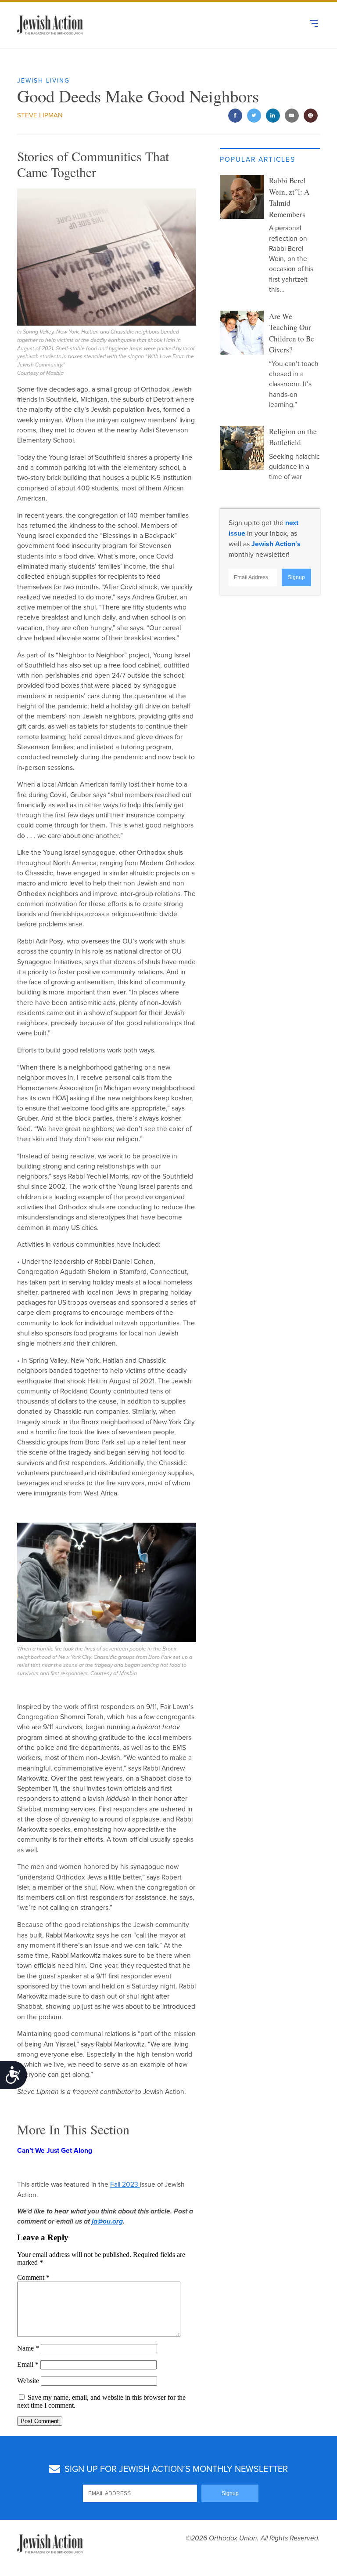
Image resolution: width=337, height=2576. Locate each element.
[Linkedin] (273, 116)
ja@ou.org (107, 2221)
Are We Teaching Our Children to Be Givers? (292, 333)
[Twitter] (254, 116)
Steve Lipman (40, 115)
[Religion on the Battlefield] (242, 448)
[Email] (292, 116)
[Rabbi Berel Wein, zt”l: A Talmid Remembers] (242, 197)
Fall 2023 (125, 2184)
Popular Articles (258, 160)
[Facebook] (235, 116)
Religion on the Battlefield (293, 437)
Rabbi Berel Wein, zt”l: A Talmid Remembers (289, 197)
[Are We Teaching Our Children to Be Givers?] (242, 333)
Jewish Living (43, 81)
